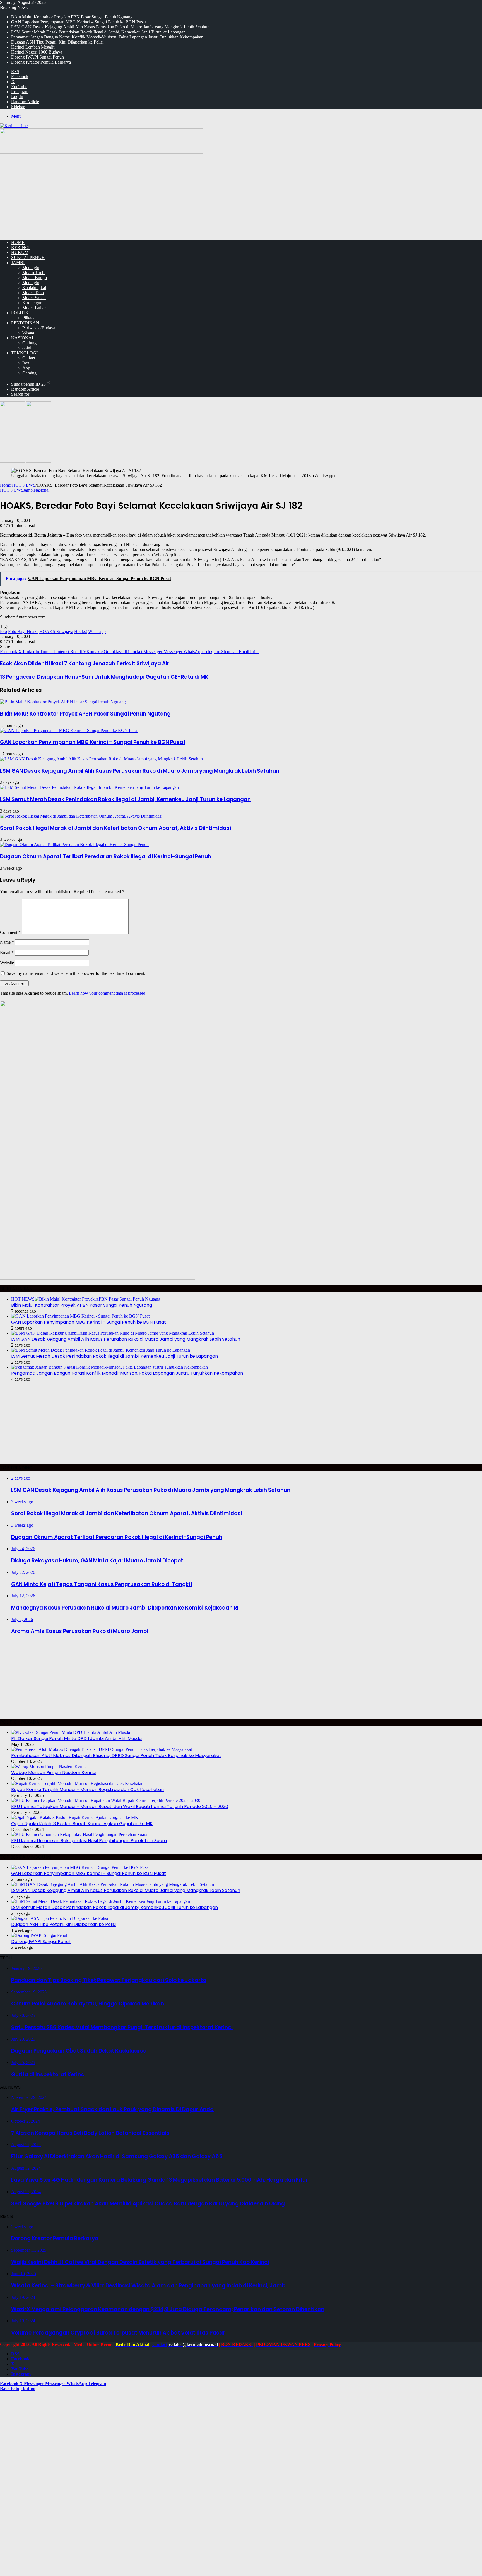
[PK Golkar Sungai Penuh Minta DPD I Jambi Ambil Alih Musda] (71, 1732)
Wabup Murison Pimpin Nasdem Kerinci (54, 1772)
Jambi (18, 263)
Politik (20, 313)
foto (3, 631)
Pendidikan (25, 323)
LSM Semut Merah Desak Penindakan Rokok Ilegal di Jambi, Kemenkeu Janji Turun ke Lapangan (98, 32)
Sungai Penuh (28, 258)
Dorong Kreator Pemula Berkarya (41, 62)
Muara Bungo (35, 278)
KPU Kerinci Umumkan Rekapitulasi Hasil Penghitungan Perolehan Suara (89, 1841)
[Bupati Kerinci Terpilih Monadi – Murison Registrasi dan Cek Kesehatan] (77, 1783)
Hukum (20, 252)
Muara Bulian (34, 308)
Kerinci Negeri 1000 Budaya (37, 52)
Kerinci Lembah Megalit (33, 47)
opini (27, 348)
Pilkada (29, 318)
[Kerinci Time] (14, 126)
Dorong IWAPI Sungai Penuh (38, 57)
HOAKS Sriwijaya (56, 631)
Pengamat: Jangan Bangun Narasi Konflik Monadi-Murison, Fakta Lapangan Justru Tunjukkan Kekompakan (107, 37)
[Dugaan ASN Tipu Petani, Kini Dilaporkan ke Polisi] (60, 1918)
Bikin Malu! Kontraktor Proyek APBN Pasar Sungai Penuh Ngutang (72, 17)
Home (5, 485)
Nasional (23, 338)
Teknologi (24, 353)
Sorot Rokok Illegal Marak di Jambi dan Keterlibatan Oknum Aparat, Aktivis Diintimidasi (115, 828)
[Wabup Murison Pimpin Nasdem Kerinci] (49, 1766)
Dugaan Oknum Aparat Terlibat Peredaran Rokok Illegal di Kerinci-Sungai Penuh (106, 856)
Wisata (28, 333)
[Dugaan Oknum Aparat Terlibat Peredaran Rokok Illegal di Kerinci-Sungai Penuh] (74, 844)
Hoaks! (81, 631)
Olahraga (30, 343)
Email (7, 952)
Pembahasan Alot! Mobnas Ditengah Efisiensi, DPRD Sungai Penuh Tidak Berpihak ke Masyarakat (116, 1755)
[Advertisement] (241, 197)
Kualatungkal (34, 288)
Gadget (29, 358)
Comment (10, 932)
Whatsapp (97, 631)
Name (7, 942)
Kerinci (20, 247)
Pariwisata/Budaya (39, 328)
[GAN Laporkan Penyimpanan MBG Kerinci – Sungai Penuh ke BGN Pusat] (69, 730)
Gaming (29, 373)
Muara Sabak (34, 298)
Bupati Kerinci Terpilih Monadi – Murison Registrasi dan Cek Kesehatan (87, 1790)
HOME (18, 242)
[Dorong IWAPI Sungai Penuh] (40, 1935)
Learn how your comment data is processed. (108, 993)
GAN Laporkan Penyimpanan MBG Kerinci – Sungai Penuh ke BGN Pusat (79, 22)
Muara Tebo (33, 293)
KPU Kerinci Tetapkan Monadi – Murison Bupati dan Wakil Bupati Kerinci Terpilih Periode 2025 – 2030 (120, 1807)
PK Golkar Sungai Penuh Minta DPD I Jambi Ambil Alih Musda (76, 1738)
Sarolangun (32, 303)
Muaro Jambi (34, 273)
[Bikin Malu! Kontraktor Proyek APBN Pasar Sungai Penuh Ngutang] (63, 702)
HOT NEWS (24, 485)
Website (7, 963)
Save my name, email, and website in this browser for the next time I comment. (76, 973)
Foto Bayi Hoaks (23, 631)
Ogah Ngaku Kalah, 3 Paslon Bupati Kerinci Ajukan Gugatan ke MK (82, 1824)
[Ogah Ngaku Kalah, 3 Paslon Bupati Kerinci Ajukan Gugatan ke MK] (75, 1817)
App (26, 368)
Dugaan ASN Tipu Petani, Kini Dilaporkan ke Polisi (57, 42)
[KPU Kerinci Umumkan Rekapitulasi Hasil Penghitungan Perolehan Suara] (79, 1834)
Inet (26, 363)
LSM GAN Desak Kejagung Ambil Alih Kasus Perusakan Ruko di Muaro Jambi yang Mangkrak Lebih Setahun (110, 27)
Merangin (31, 268)
